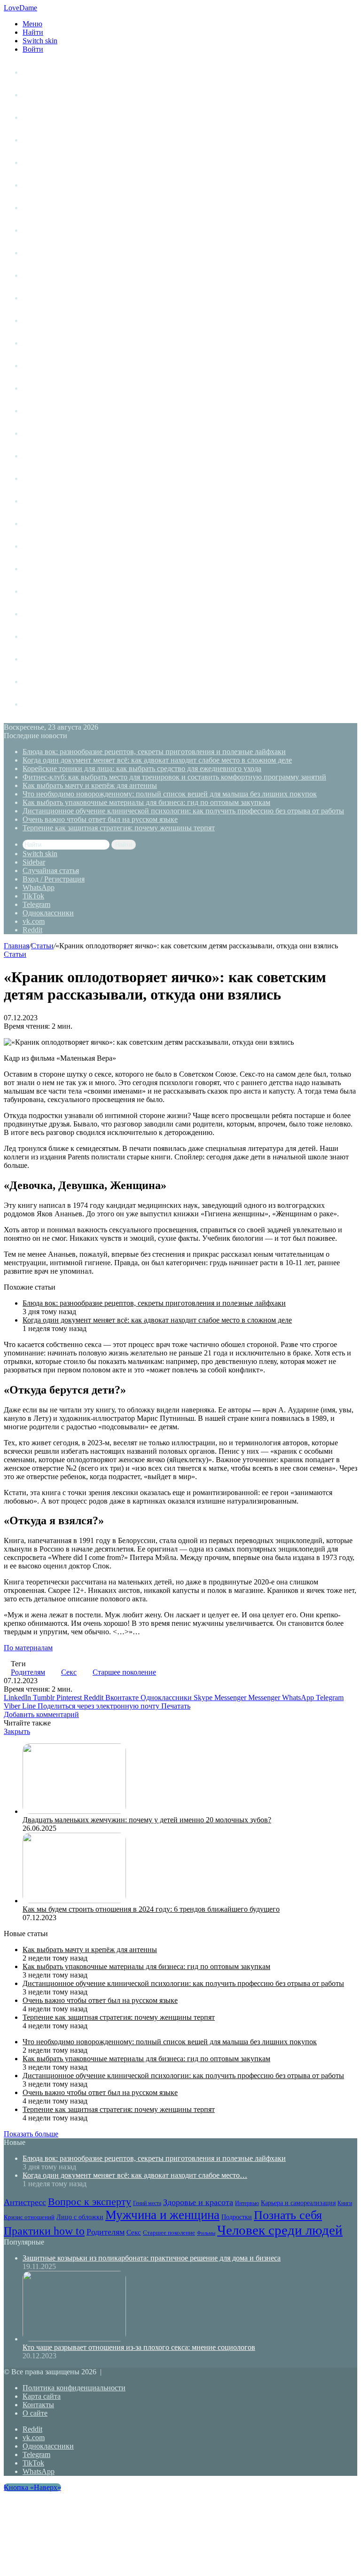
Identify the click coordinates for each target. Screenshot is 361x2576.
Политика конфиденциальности (74, 2388)
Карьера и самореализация (69, 298)
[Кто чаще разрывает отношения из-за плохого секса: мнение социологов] (74, 2339)
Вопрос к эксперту (55, 185)
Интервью (40, 275)
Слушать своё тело (55, 659)
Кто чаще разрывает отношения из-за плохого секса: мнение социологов (139, 2347)
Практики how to (51, 456)
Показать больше (31, 2134)
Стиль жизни (44, 117)
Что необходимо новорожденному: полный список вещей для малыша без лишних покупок (170, 794)
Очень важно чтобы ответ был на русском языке (100, 819)
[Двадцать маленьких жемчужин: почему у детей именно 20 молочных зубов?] (74, 1811)
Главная (16, 946)
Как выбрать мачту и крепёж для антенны (90, 785)
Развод (34, 614)
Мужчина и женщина (59, 366)
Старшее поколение (56, 546)
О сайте (35, 2413)
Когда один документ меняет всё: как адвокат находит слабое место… (135, 2175)
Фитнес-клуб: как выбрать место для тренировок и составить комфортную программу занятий (174, 777)
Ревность (38, 478)
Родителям (41, 501)
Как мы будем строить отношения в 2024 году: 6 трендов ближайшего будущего (151, 1909)
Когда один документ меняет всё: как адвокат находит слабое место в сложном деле (157, 760)
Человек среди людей (59, 591)
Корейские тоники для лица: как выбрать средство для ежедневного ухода (142, 768)
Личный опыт (46, 72)
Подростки (41, 411)
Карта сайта (42, 2396)
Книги (33, 253)
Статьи (34, 95)
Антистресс (43, 162)
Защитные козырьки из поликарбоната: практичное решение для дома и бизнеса (152, 2258)
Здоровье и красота (56, 230)
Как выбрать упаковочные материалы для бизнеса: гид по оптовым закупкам (146, 802)
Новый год (41, 681)
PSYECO (37, 704)
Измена (35, 636)
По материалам (28, 1648)
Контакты (38, 2405)
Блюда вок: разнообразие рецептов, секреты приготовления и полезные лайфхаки (154, 752)
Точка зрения (45, 140)
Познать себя (45, 433)
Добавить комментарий (41, 1714)
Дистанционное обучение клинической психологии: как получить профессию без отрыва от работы (183, 811)
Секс (31, 524)
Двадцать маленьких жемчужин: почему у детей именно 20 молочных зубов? (147, 1820)
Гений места (44, 208)
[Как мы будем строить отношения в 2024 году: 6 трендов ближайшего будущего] (74, 1901)
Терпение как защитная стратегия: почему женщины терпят (119, 828)
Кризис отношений (55, 320)
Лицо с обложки (51, 343)
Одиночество (45, 388)
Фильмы (37, 569)
